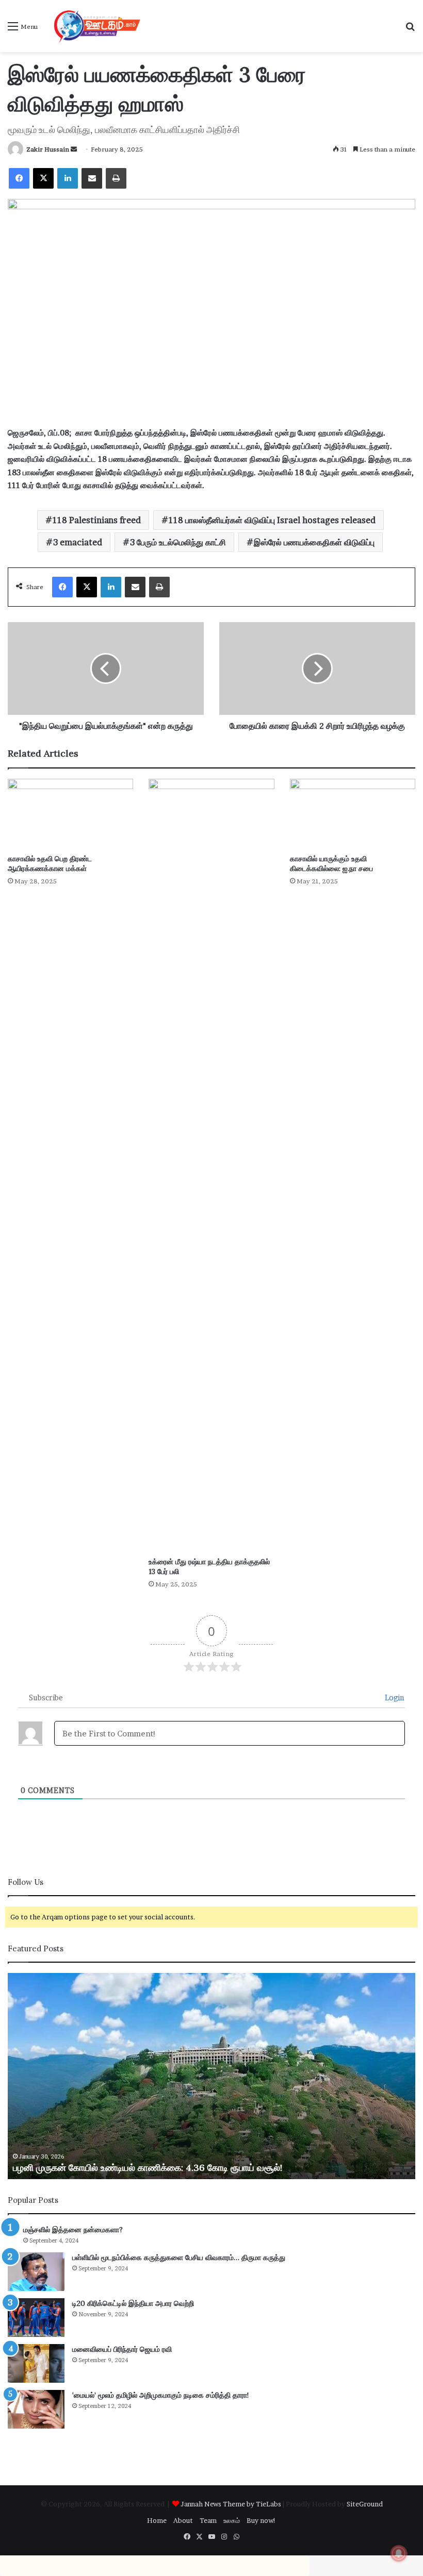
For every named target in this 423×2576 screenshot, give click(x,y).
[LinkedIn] (68, 178)
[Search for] (410, 30)
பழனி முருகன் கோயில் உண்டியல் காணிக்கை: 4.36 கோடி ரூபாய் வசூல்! (148, 2168)
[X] (43, 178)
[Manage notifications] (399, 2553)
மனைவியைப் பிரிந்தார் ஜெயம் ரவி (122, 2349)
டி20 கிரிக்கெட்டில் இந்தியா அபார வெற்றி (133, 2303)
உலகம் (232, 2520)
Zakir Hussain (48, 149)
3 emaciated (78, 542)
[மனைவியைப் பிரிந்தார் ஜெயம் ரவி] (36, 2363)
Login (394, 1697)
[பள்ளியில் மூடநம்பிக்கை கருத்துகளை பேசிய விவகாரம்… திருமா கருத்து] (36, 2272)
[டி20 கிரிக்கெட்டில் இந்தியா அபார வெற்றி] (36, 2318)
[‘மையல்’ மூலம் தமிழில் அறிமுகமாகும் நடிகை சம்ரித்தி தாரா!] (36, 2409)
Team (208, 2520)
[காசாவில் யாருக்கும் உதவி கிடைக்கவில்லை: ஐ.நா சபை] (353, 814)
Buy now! (261, 2520)
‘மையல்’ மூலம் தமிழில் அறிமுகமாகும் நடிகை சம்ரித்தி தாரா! (160, 2395)
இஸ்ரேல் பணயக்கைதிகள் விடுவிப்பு (314, 542)
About (183, 2520)
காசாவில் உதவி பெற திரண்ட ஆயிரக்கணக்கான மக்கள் (50, 864)
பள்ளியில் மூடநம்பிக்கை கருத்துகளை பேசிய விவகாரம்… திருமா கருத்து (179, 2257)
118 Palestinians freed (97, 520)
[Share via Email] (92, 178)
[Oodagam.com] (94, 26)
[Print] (116, 178)
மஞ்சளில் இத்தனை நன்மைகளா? (73, 2230)
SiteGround (365, 2504)
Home (157, 2520)
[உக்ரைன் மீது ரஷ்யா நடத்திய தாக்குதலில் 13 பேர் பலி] (211, 1165)
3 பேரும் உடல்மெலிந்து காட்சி (178, 542)
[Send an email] (74, 149)
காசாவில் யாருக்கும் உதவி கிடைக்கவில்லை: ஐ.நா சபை (331, 864)
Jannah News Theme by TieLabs (231, 2504)
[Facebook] (19, 178)
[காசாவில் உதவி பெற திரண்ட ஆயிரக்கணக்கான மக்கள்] (70, 814)
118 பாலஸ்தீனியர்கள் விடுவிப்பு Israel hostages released (272, 520)
